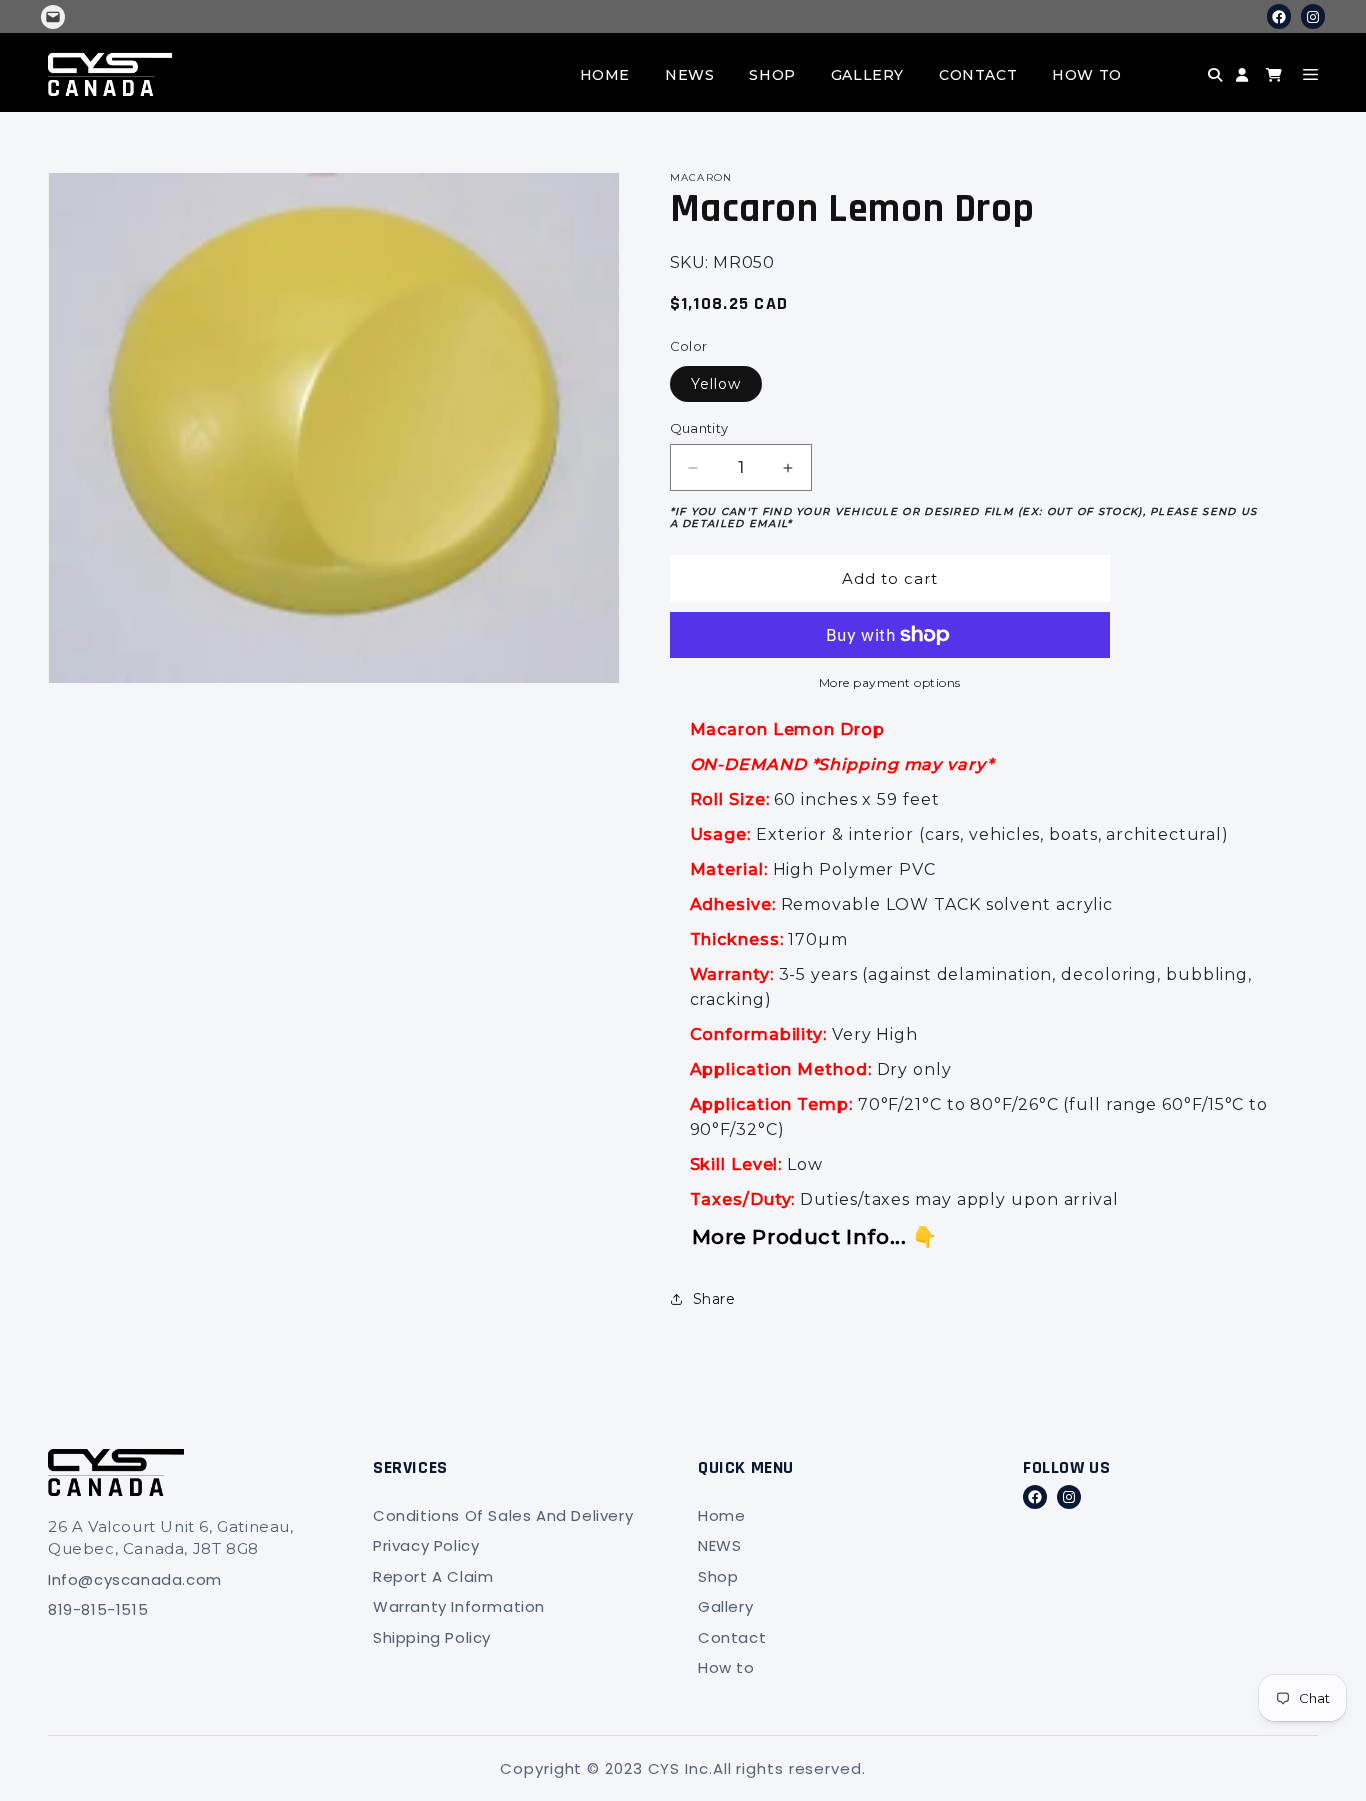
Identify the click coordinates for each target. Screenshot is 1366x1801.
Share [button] (714, 1299)
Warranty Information (459, 1606)
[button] (1179, 90)
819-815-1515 (98, 1609)
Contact (978, 75)
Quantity (699, 428)
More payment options (890, 682)
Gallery (867, 75)
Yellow (716, 384)
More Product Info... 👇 (815, 1237)
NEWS (689, 75)
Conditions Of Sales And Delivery (503, 1515)
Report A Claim (433, 1576)
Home (605, 75)
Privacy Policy (426, 1545)
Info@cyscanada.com (135, 1579)
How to (1087, 75)
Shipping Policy (432, 1637)
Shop (772, 75)
